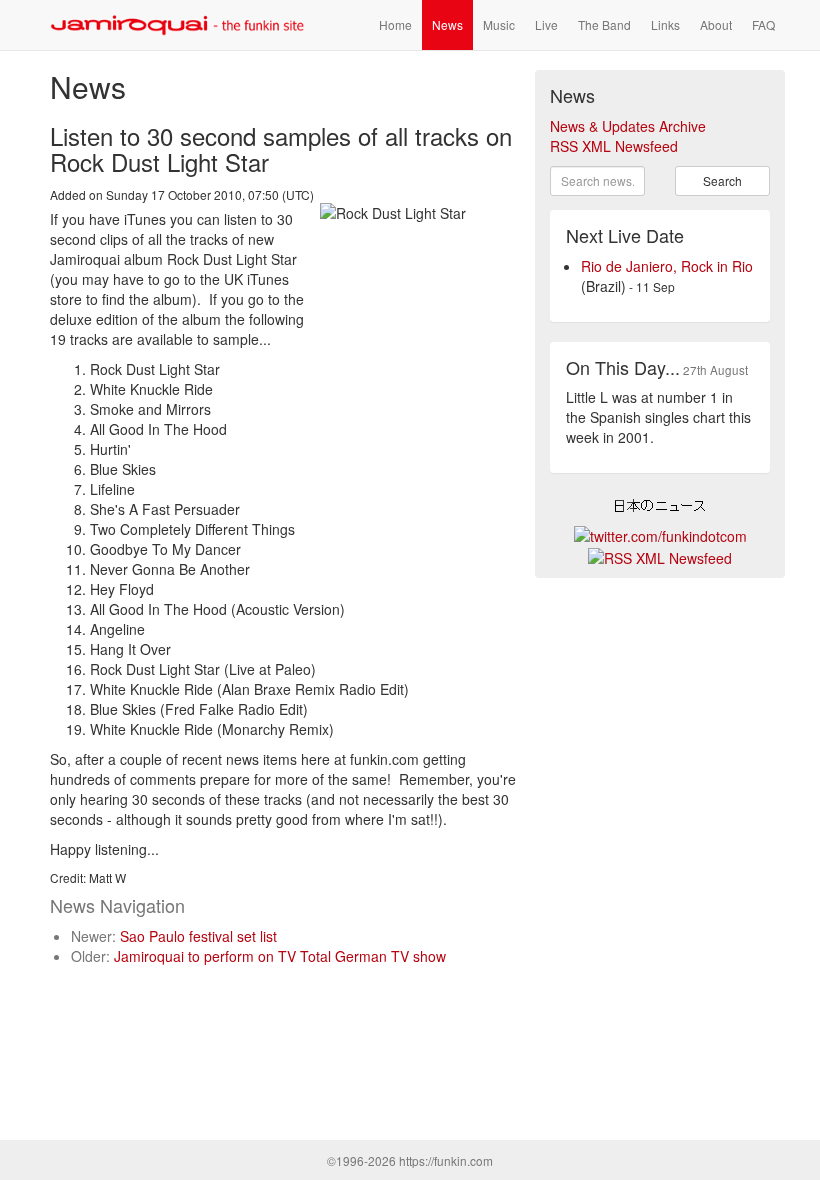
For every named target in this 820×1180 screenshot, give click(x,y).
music (499, 24)
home (395, 24)
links (665, 24)
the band (604, 24)
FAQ (763, 24)
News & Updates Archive (628, 126)
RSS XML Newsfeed (614, 146)
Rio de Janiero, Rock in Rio (667, 266)
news (447, 24)
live (546, 24)
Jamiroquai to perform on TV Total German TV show (280, 956)
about (716, 24)
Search (722, 180)
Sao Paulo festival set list (198, 936)
